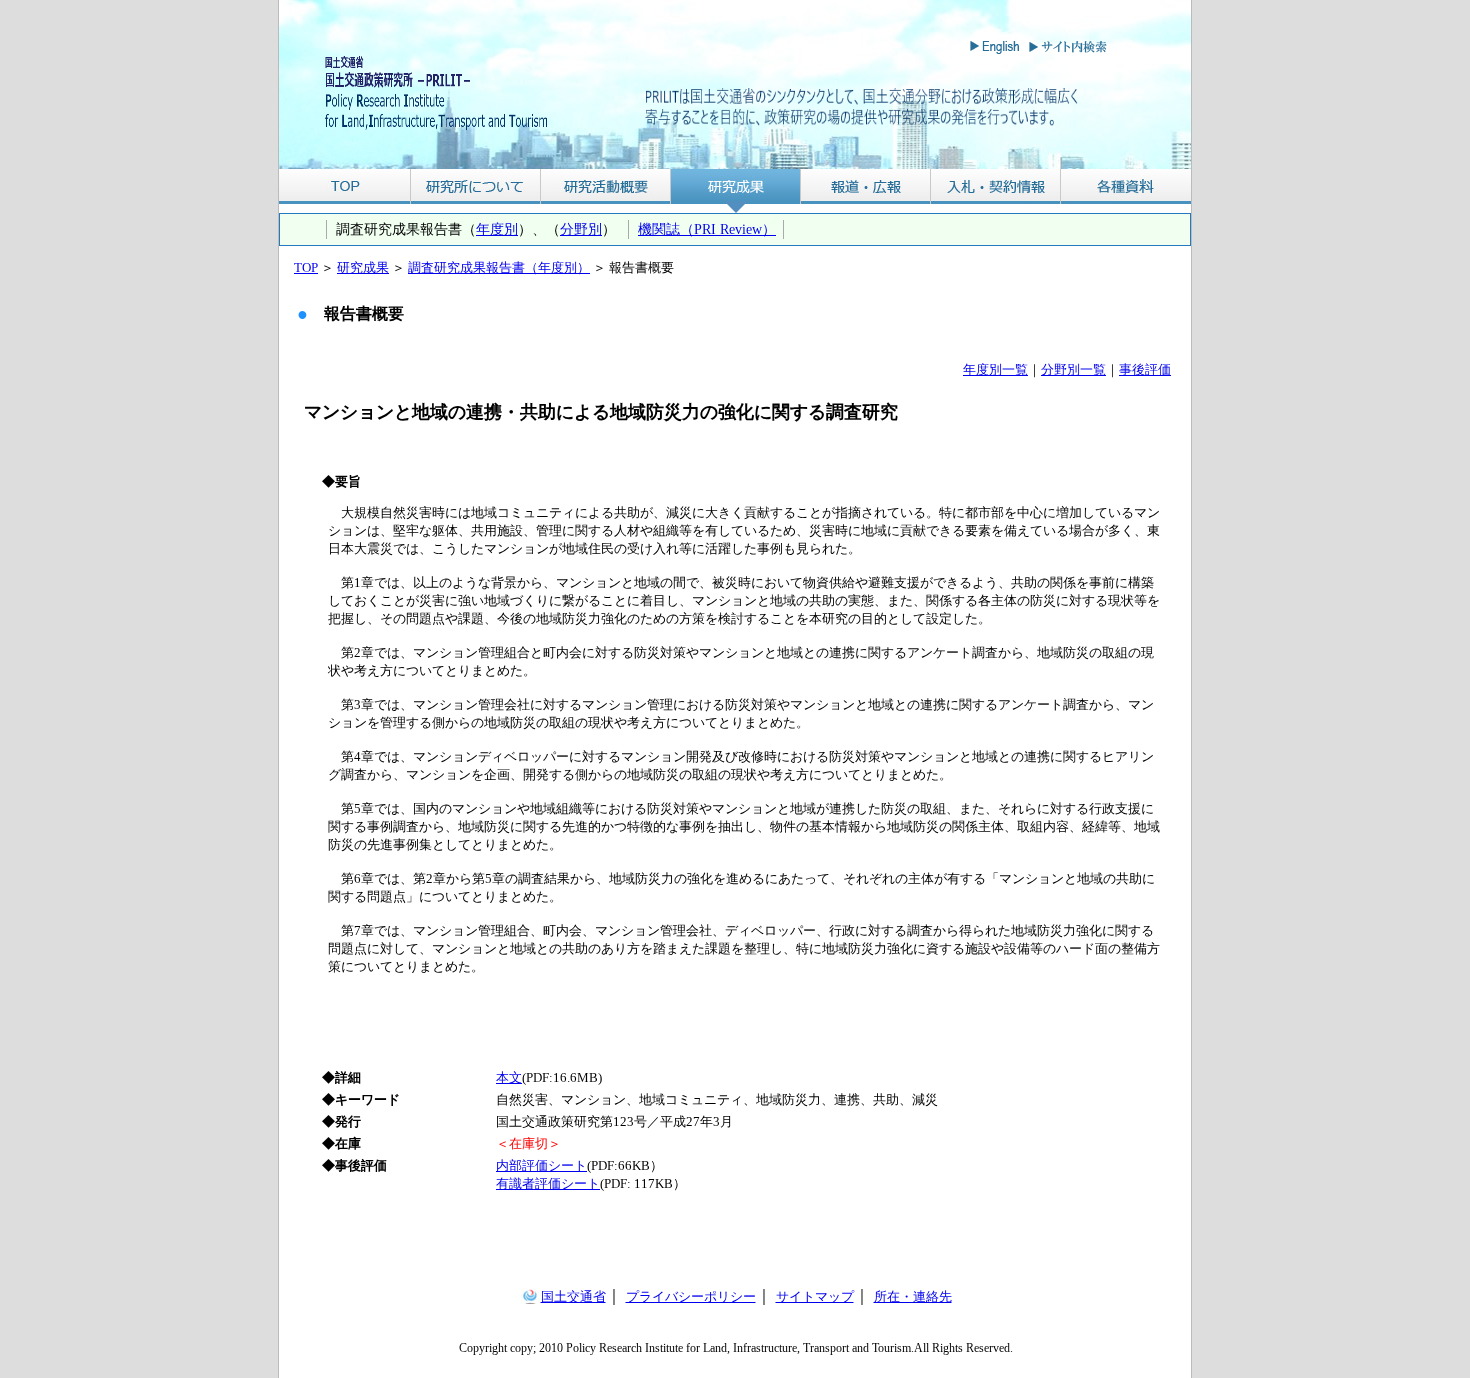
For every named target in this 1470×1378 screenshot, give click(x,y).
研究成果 (736, 186)
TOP (344, 186)
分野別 (581, 229)
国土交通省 (573, 1296)
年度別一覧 (995, 369)
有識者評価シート (548, 1183)
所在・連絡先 (913, 1296)
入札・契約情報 (996, 186)
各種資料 (1126, 186)
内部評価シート (541, 1165)
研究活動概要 (606, 186)
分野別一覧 (1073, 369)
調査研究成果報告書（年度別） (499, 267)
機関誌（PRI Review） (707, 229)
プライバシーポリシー (691, 1296)
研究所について (475, 186)
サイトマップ (815, 1296)
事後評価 (1145, 369)
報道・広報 (866, 186)
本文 (509, 1077)
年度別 (497, 229)
